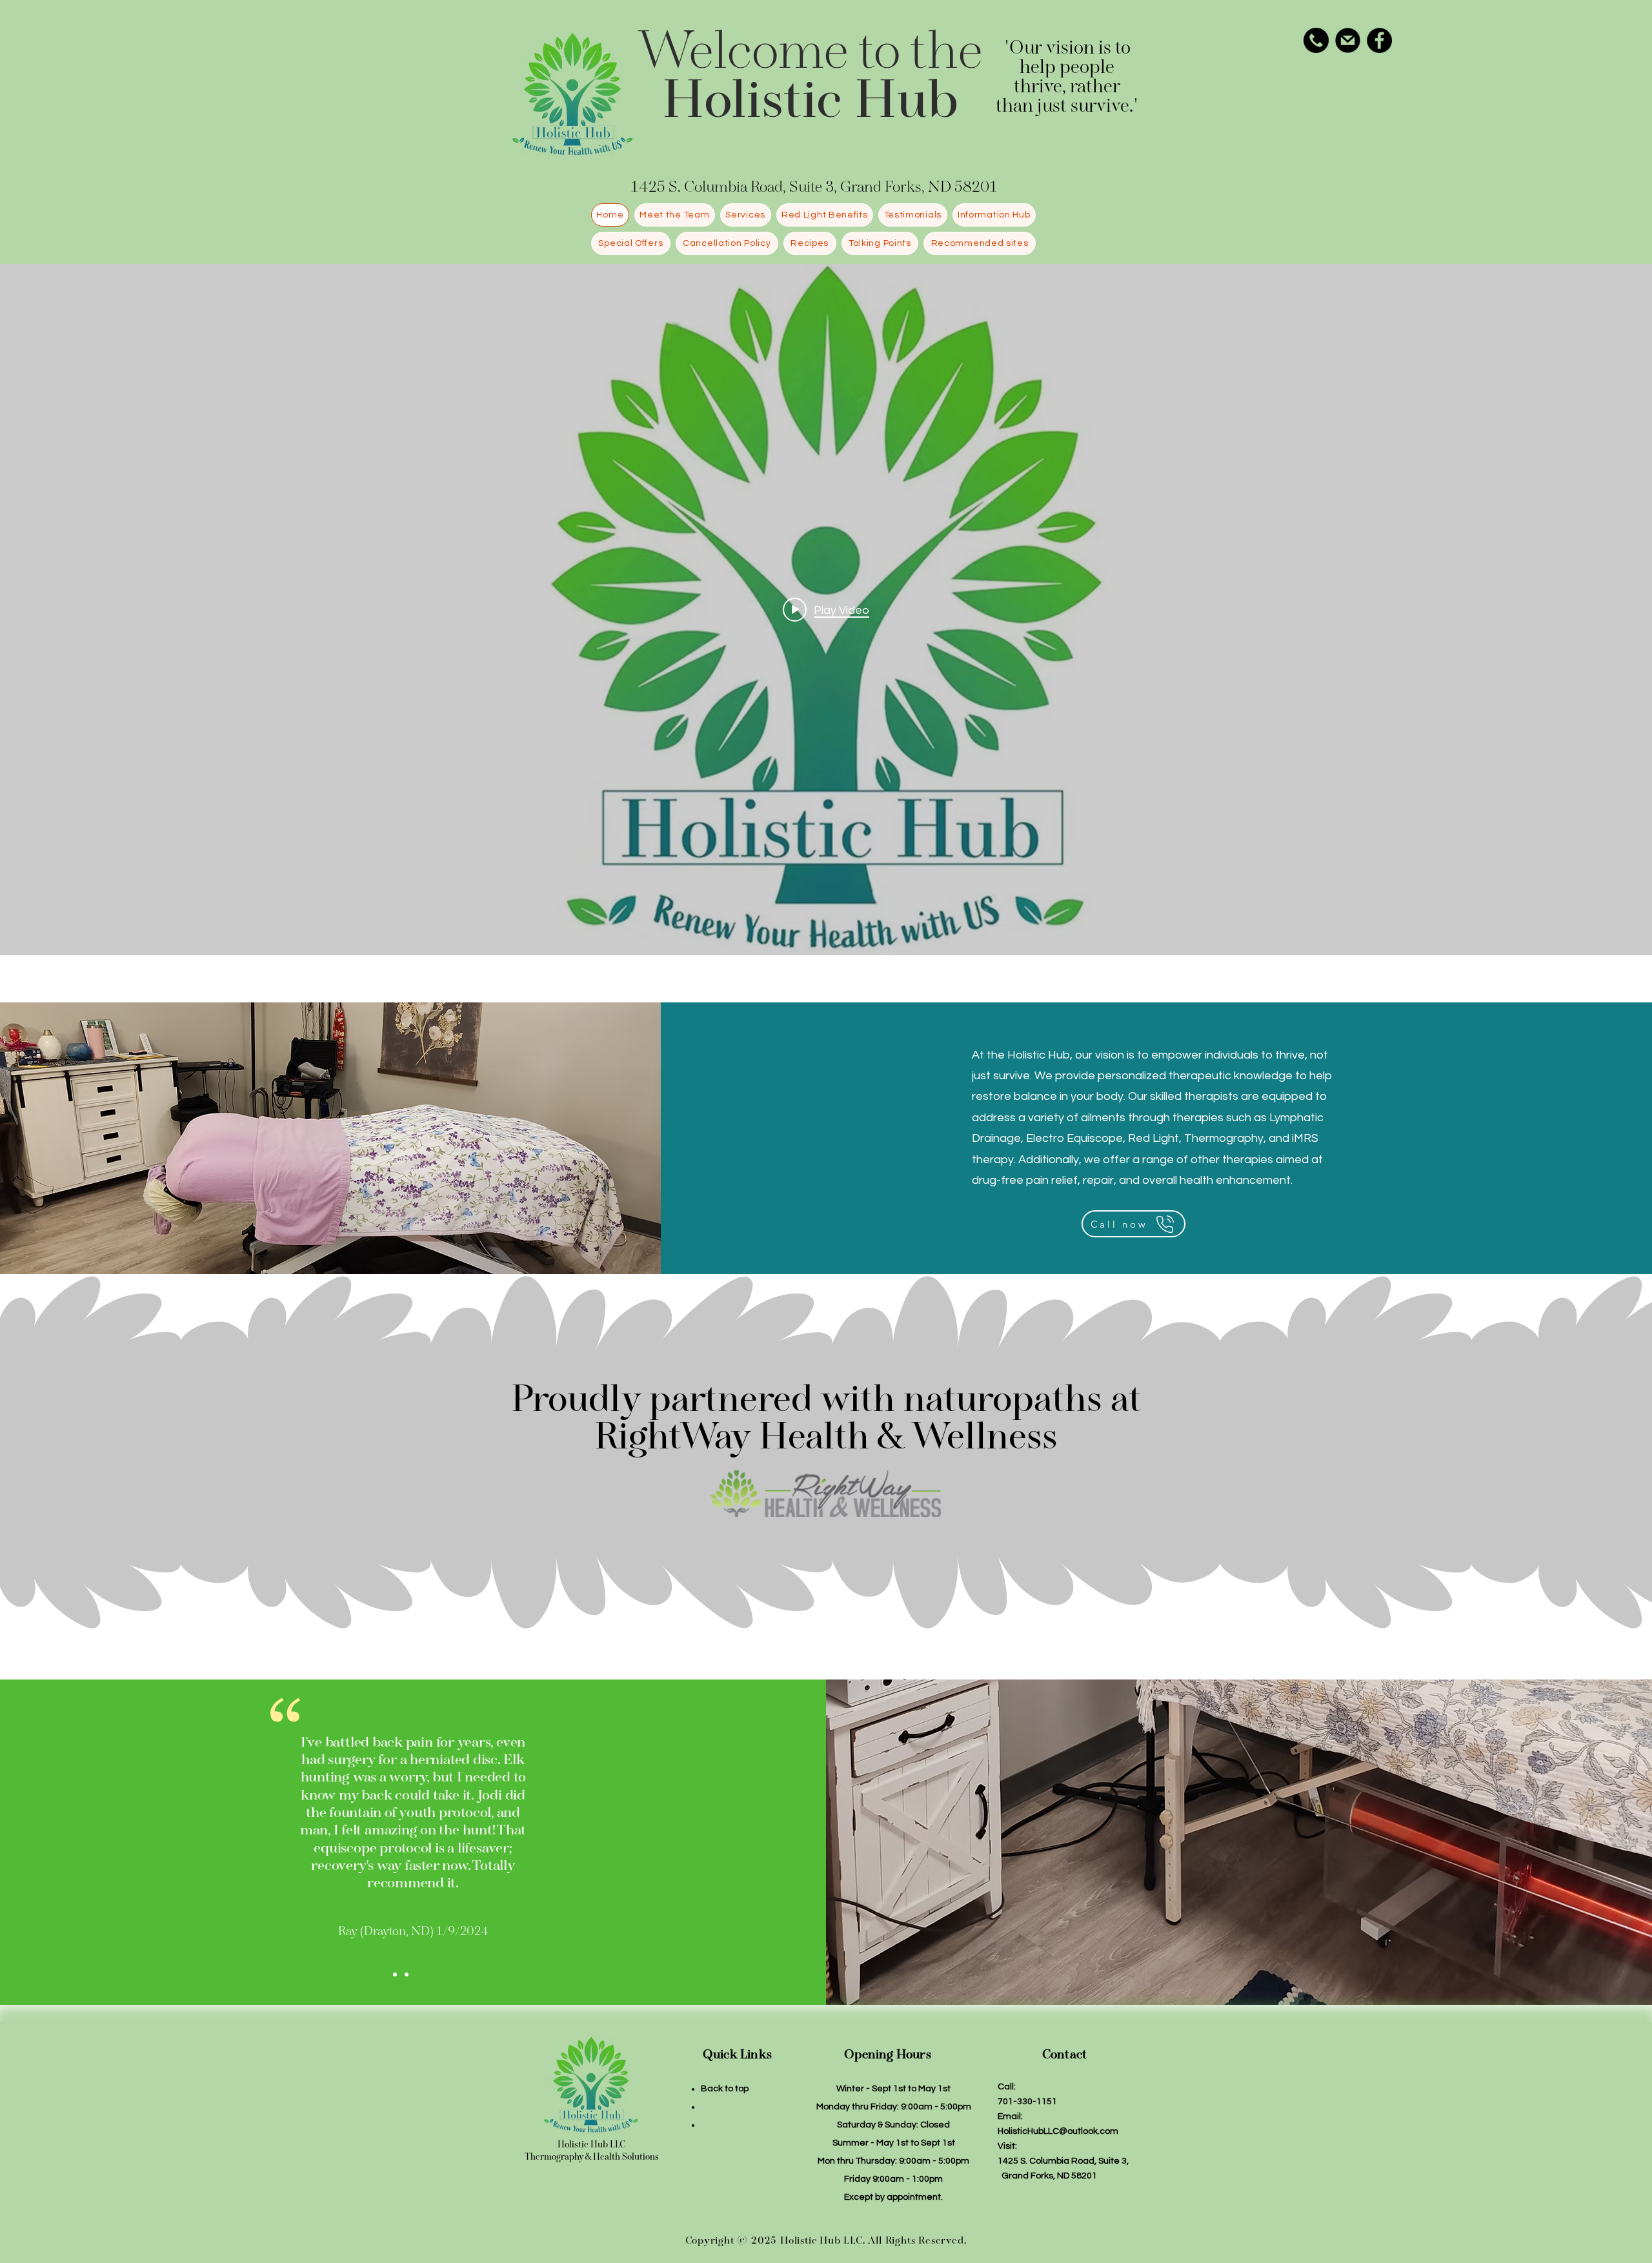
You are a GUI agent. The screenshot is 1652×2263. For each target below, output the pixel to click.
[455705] (1316, 40)
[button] (746, 215)
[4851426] (1348, 40)
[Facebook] (1379, 40)
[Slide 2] (407, 1974)
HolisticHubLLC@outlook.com (1058, 2131)
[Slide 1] (395, 1974)
